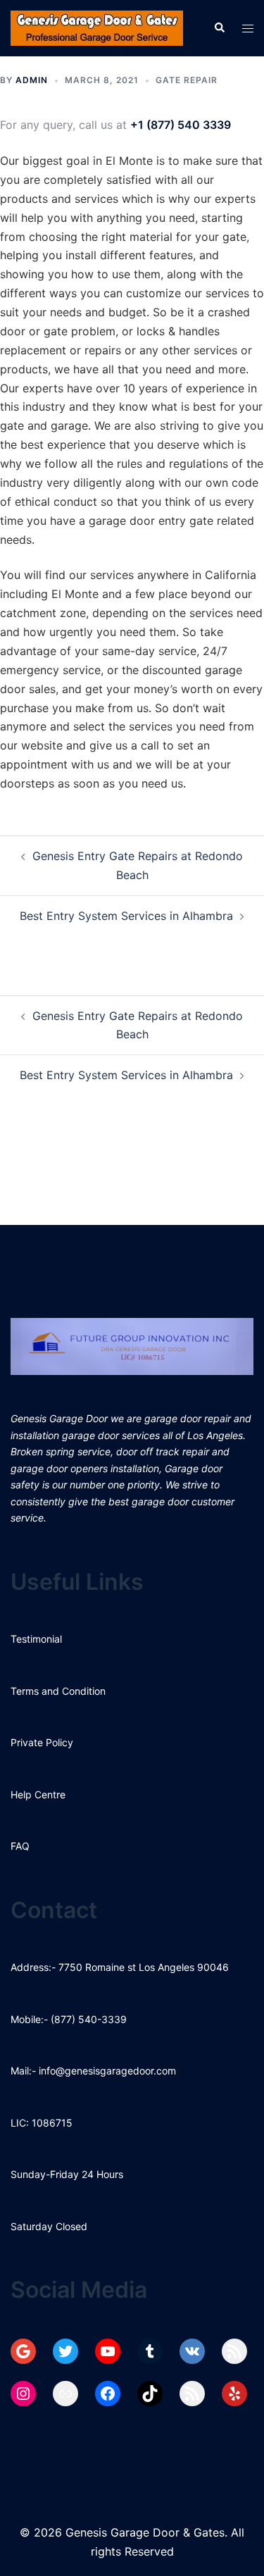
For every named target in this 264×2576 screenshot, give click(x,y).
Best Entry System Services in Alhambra (126, 916)
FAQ (20, 1846)
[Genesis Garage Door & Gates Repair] (97, 27)
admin (32, 80)
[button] (219, 28)
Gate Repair (187, 80)
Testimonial (36, 1639)
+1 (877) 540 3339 (181, 125)
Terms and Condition (58, 1691)
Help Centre (38, 1794)
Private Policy (42, 1742)
